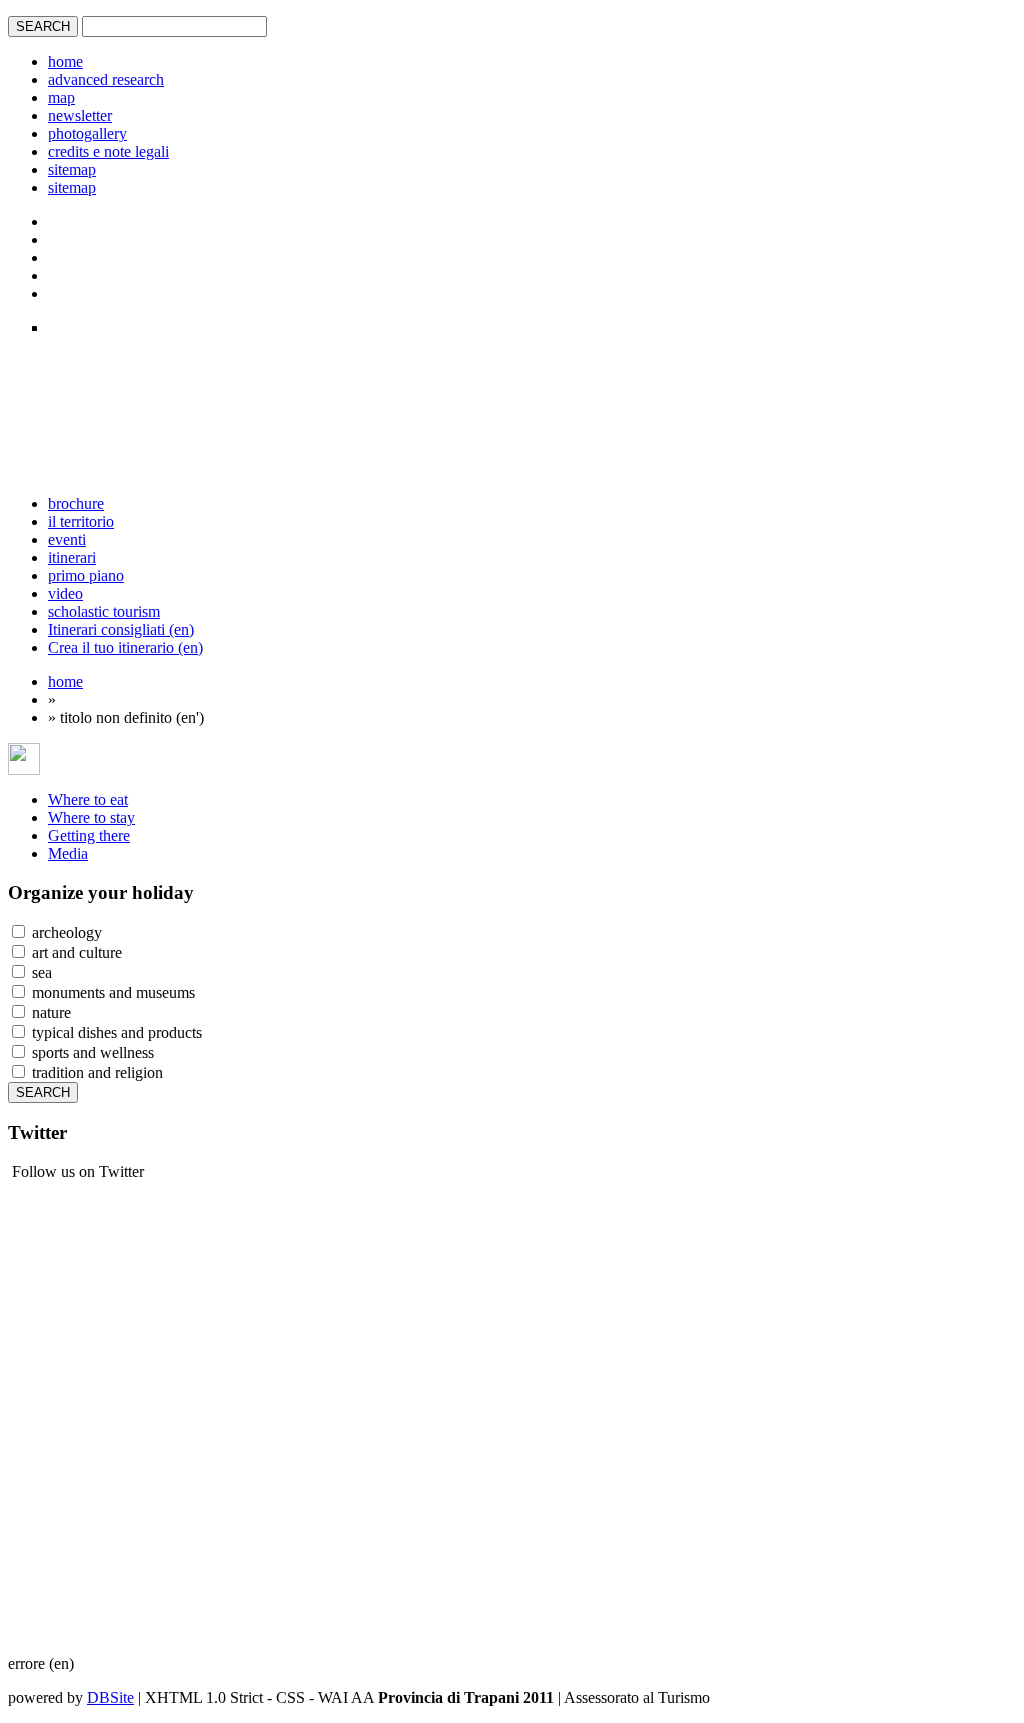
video (65, 593)
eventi (67, 539)
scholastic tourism (104, 611)
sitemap (72, 169)
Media (68, 853)
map (61, 97)
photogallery (87, 133)
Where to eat (88, 799)
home (65, 61)
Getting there (89, 835)
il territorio (81, 521)
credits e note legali (108, 151)
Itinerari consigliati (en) (121, 629)
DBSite (110, 1697)
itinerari (72, 557)
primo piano (86, 575)
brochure (76, 503)
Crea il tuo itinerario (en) (125, 647)
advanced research (106, 79)
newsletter (80, 115)
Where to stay (91, 817)
